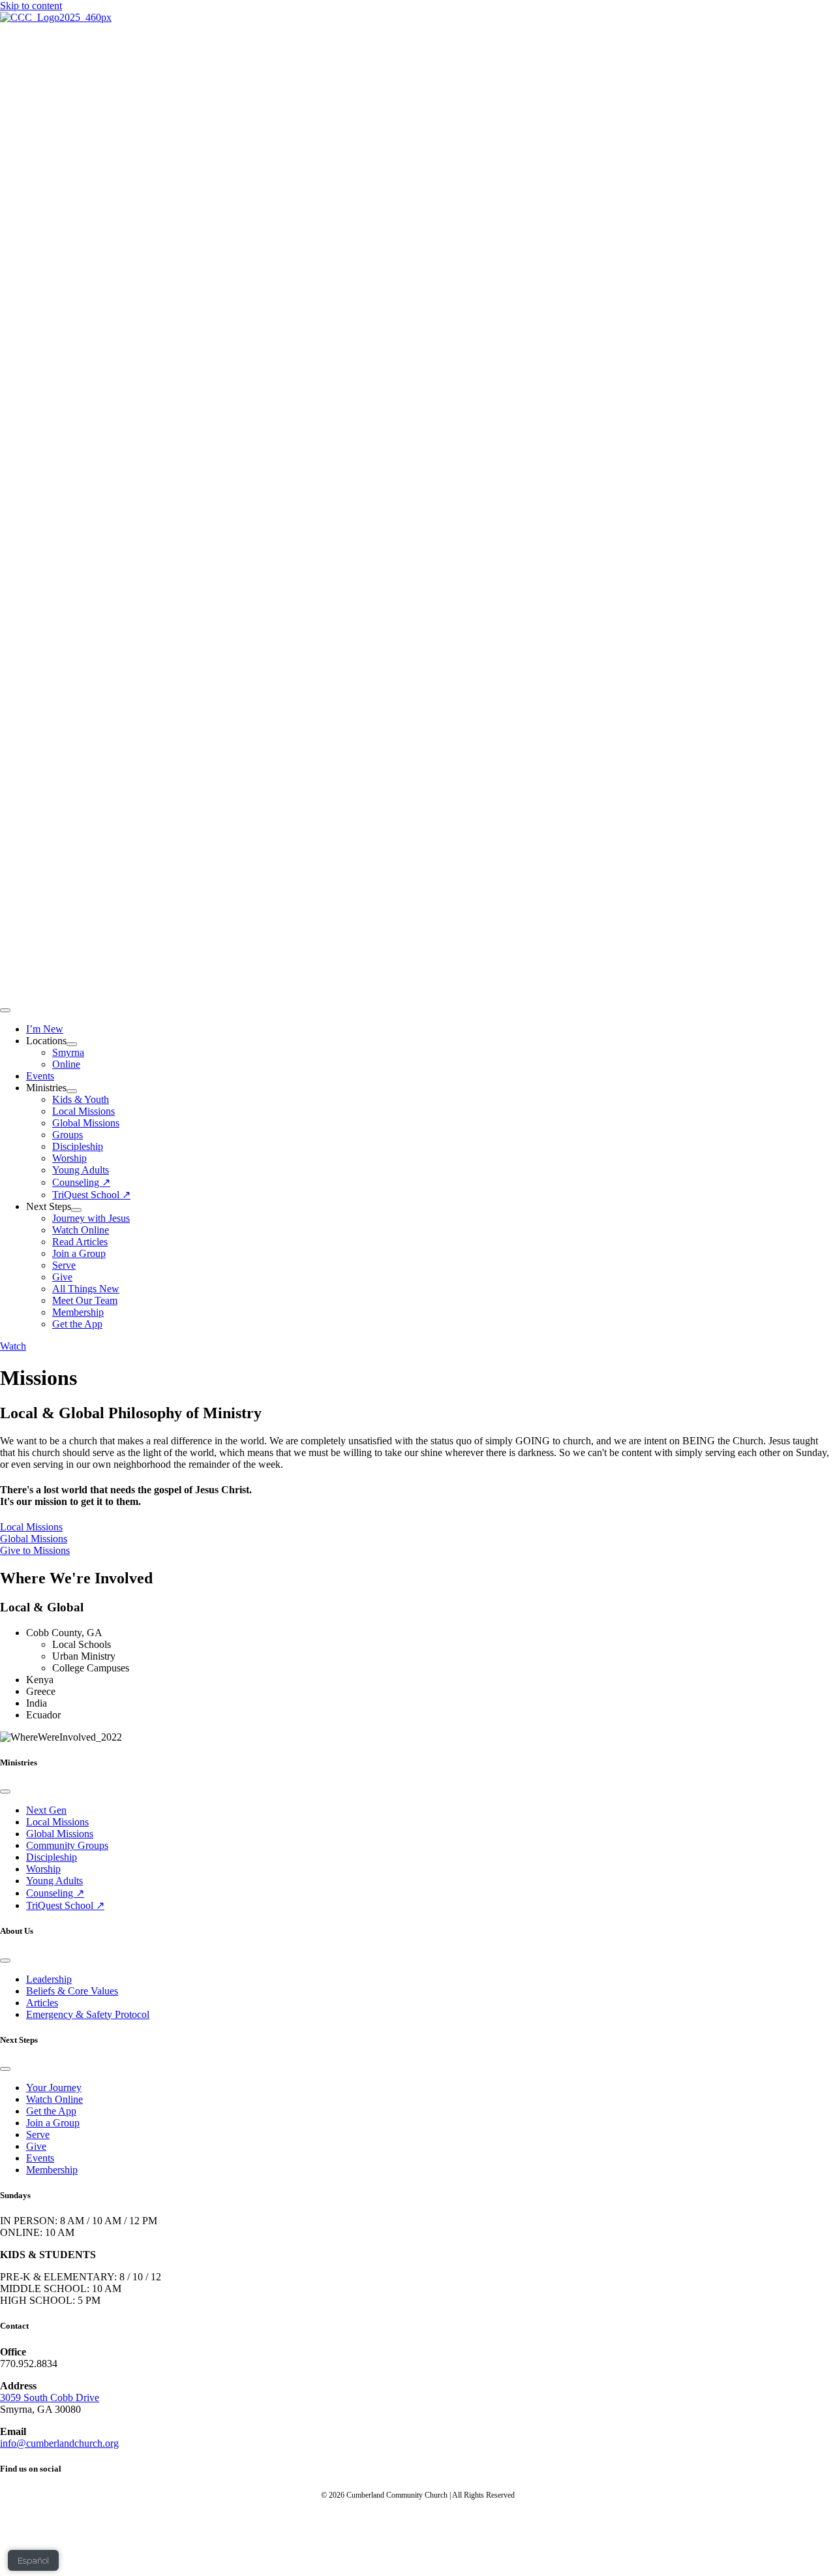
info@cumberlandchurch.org (59, 2443)
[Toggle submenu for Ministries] (72, 1091)
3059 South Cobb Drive (50, 2398)
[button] (13, 1346)
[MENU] (5, 1010)
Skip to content (31, 6)
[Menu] (5, 1792)
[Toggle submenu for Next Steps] (76, 1210)
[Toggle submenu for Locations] (72, 1044)
